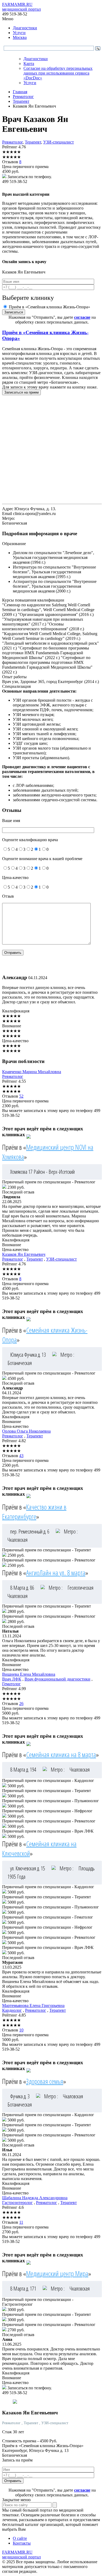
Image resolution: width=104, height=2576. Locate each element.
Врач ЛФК (12, 1679)
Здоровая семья (45, 2081)
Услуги (19, 33)
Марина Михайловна (32, 1072)
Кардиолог (12, 2010)
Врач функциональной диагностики (57, 1679)
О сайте (20, 2538)
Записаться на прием (21, 392)
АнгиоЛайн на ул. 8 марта (56, 1573)
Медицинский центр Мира (57, 2274)
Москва (20, 37)
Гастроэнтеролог (17, 2203)
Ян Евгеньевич (24, 1254)
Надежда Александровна (35, 2198)
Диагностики (25, 28)
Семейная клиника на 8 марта (61, 1755)
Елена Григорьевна (33, 2005)
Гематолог (11, 1684)
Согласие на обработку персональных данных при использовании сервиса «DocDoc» (58, 73)
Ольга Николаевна (26, 1431)
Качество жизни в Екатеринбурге (34, 1512)
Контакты (22, 2543)
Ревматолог (12, 142)
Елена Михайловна (29, 1674)
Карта (29, 64)
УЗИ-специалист (59, 142)
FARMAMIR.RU (21, 7)
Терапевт (33, 142)
